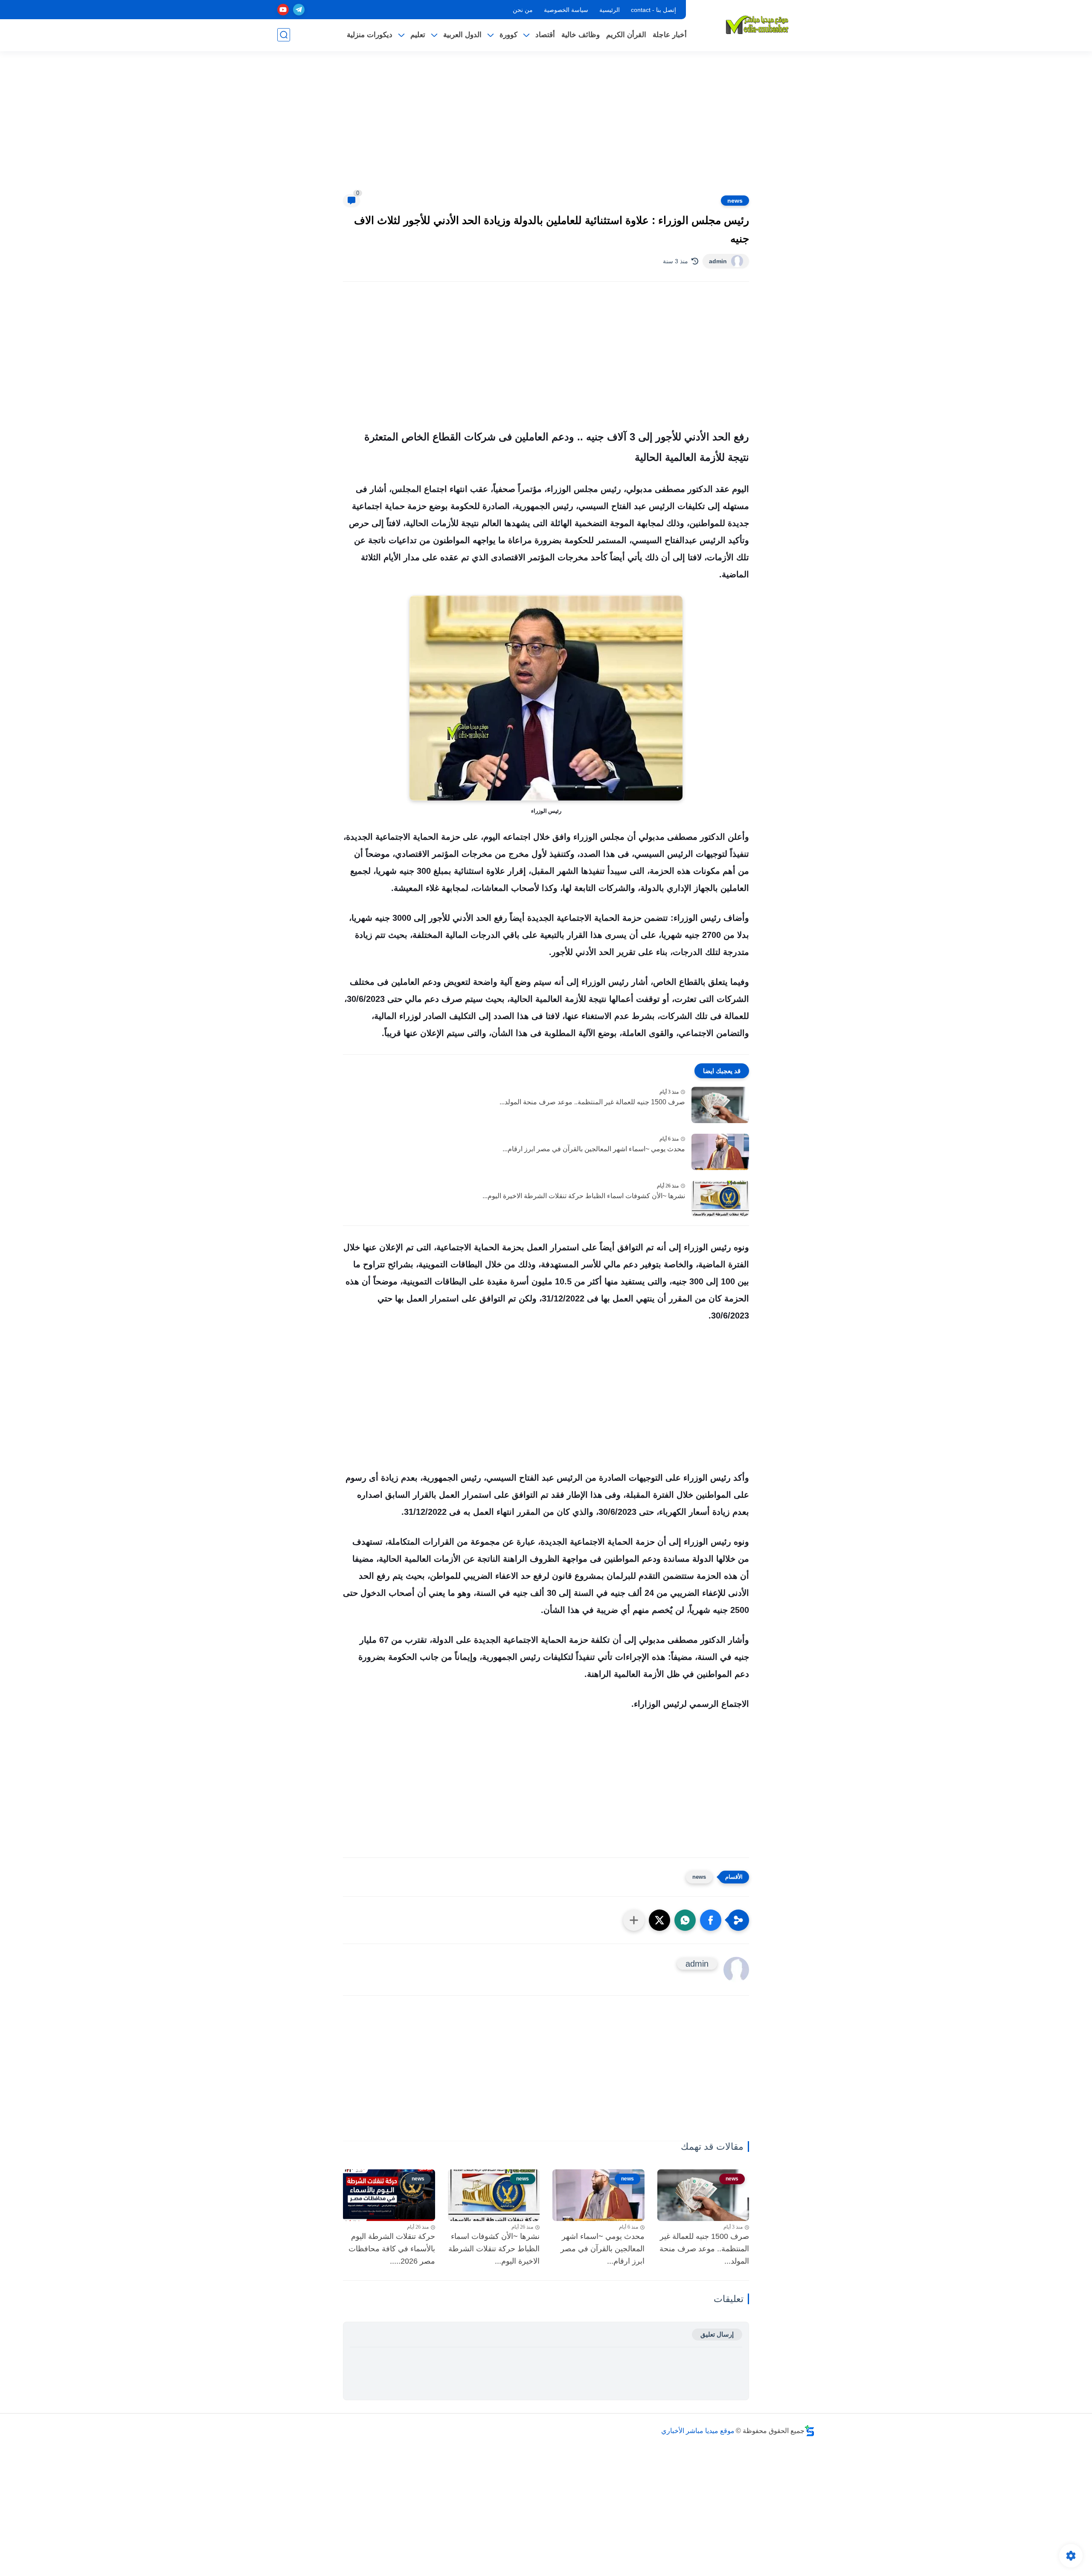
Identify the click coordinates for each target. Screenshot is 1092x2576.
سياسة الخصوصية (566, 10)
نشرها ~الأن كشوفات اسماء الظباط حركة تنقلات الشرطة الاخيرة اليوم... (584, 1196)
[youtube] (283, 10)
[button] (711, 1920)
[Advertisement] (546, 128)
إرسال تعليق (717, 2334)
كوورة (508, 35)
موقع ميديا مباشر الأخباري (698, 2431)
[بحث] (284, 35)
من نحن (523, 10)
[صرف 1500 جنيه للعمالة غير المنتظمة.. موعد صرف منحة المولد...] (720, 1105)
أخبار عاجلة (670, 35)
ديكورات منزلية (370, 35)
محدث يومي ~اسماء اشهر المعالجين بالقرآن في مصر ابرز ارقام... (594, 1149)
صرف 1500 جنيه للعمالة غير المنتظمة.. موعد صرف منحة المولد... (592, 1102)
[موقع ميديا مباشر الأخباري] (757, 25)
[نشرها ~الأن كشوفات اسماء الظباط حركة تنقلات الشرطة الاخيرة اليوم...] (720, 1199)
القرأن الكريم (626, 35)
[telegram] (299, 10)
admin (718, 261)
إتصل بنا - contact (653, 10)
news (735, 201)
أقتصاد (545, 35)
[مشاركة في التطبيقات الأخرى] (634, 1920)
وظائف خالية (581, 35)
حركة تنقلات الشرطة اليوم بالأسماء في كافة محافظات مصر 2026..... (392, 2249)
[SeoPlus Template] (810, 2431)
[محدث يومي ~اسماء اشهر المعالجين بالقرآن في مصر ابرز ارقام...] (720, 1152)
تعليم (418, 35)
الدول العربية (462, 35)
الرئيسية (610, 10)
